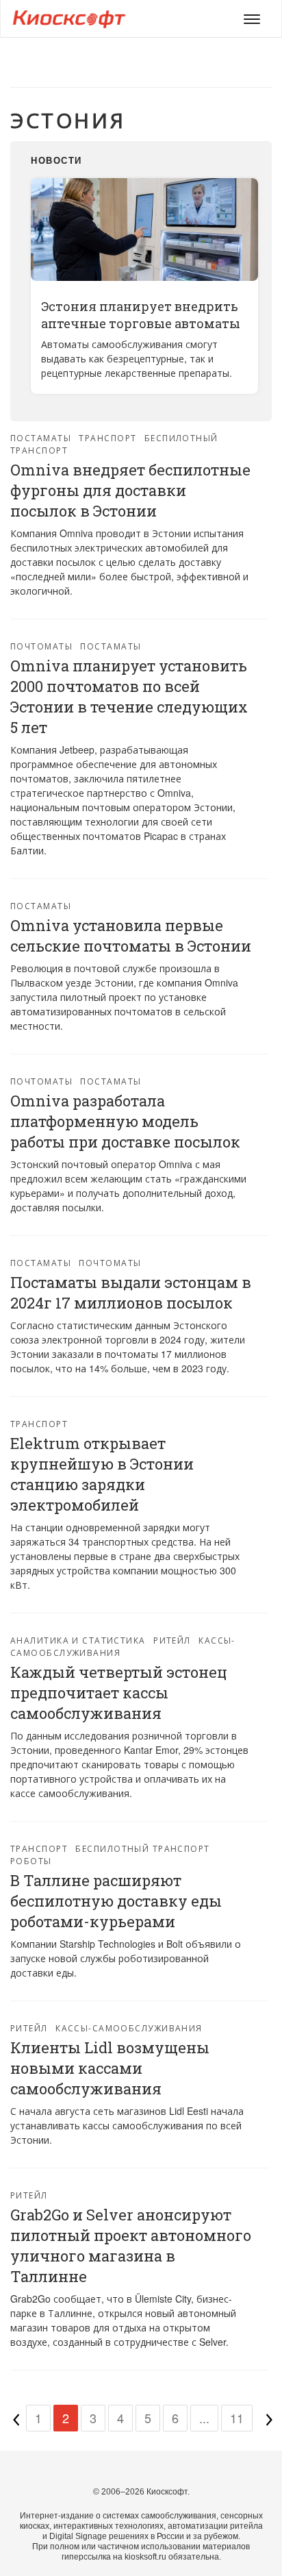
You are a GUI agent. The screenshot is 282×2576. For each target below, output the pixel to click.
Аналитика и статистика (78, 1640)
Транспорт (107, 437)
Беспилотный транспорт (142, 1848)
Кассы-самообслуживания (129, 2028)
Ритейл (172, 1640)
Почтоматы (41, 646)
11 (237, 2418)
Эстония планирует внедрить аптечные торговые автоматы (141, 315)
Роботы (31, 1860)
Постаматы (41, 437)
